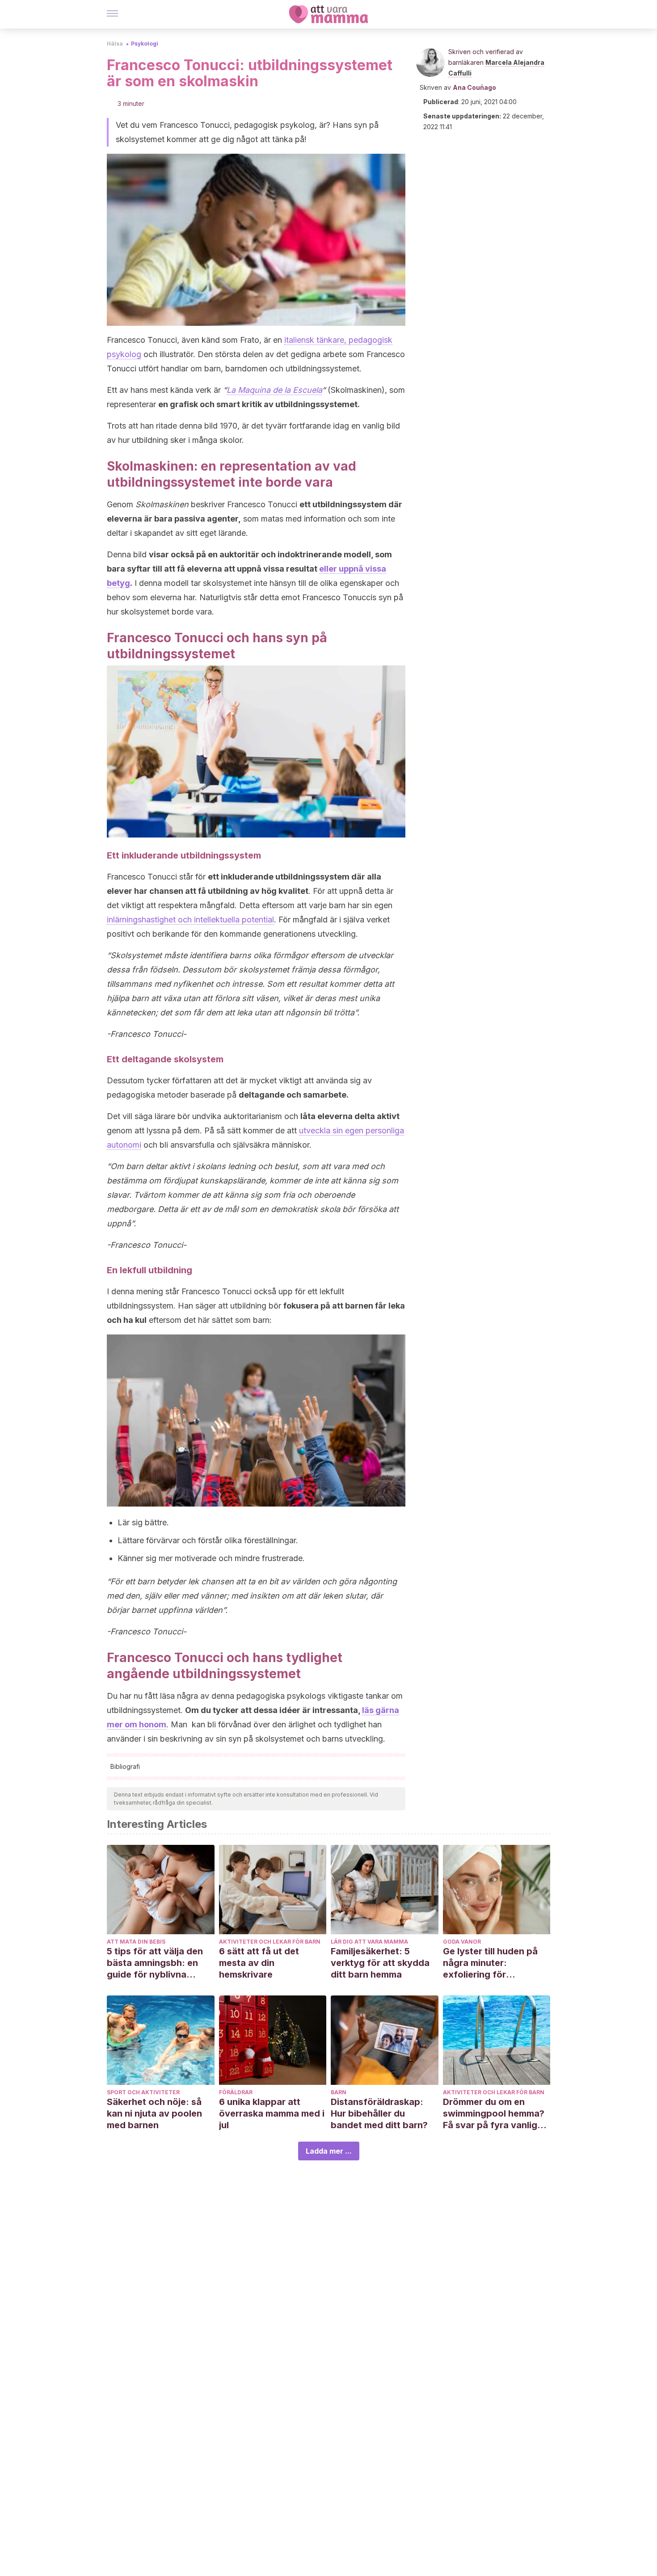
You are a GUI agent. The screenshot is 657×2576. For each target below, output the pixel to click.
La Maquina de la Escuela (274, 390)
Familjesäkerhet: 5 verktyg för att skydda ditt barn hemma (380, 1963)
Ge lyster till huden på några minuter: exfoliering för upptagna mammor (490, 1963)
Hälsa (115, 44)
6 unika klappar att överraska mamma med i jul (272, 2113)
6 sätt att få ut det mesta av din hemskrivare (259, 1963)
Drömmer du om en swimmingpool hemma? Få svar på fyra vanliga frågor (494, 2114)
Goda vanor (462, 1942)
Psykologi (145, 44)
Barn (339, 2092)
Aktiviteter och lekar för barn (270, 1942)
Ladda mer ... (329, 2151)
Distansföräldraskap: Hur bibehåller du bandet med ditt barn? (379, 2113)
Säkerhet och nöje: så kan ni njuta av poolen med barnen (154, 2113)
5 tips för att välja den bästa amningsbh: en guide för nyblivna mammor (155, 1963)
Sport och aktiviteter (143, 2092)
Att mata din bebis (136, 1942)
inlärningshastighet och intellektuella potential (190, 920)
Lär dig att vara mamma (369, 1942)
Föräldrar (236, 2092)
